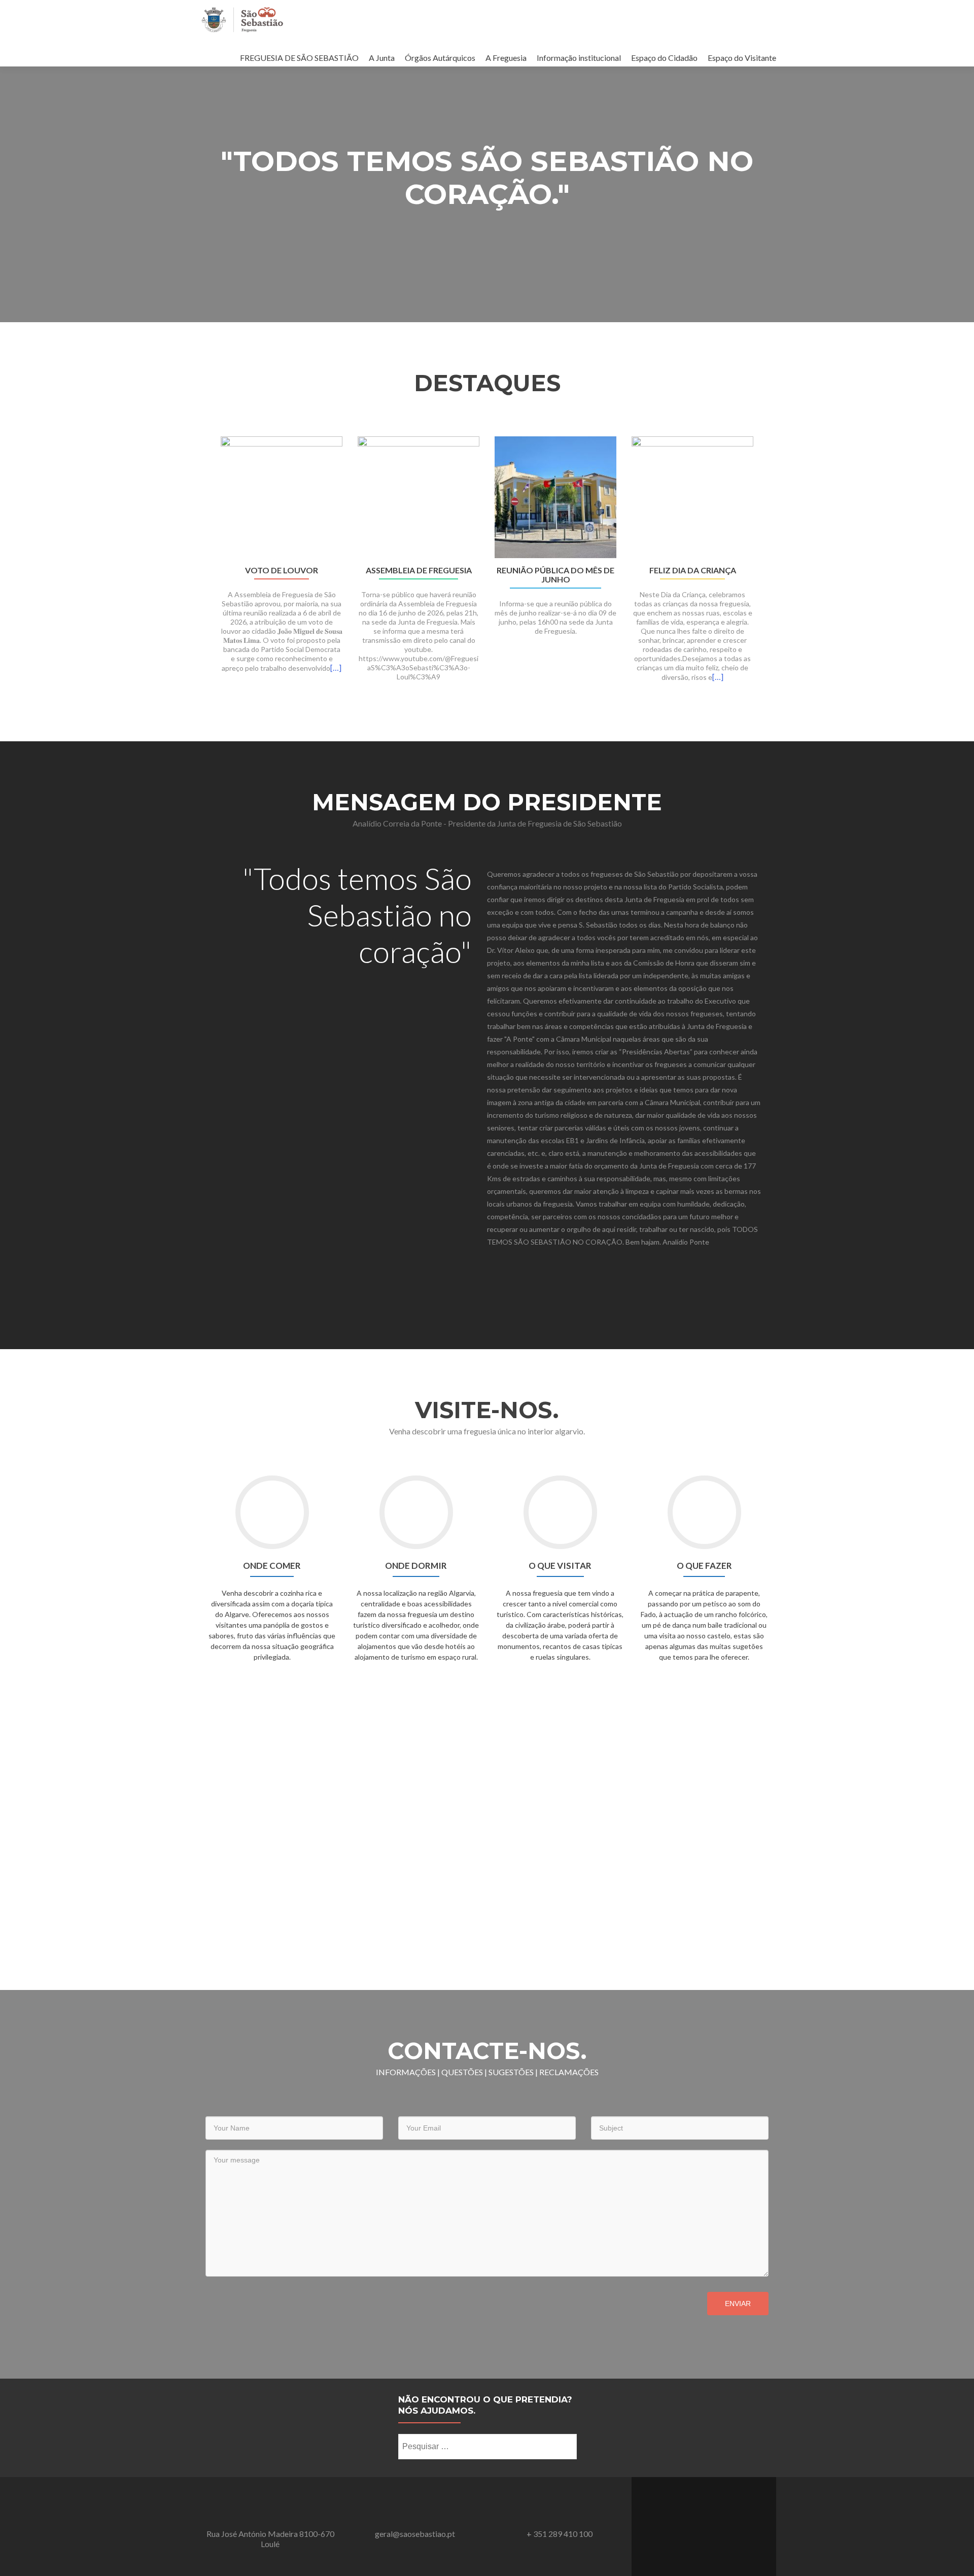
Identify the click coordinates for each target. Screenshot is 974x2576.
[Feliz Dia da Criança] (692, 496)
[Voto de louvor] (282, 496)
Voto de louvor (282, 570)
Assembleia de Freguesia (419, 570)
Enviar (738, 2304)
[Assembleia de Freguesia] (419, 496)
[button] (202, 572)
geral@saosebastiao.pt (415, 2534)
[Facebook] (704, 2521)
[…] (336, 667)
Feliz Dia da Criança (693, 570)
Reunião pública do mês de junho (555, 575)
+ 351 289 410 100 (560, 2534)
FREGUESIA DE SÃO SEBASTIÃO (299, 58)
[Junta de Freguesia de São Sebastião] (242, 19)
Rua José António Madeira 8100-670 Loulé (270, 2539)
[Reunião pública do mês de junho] (555, 496)
